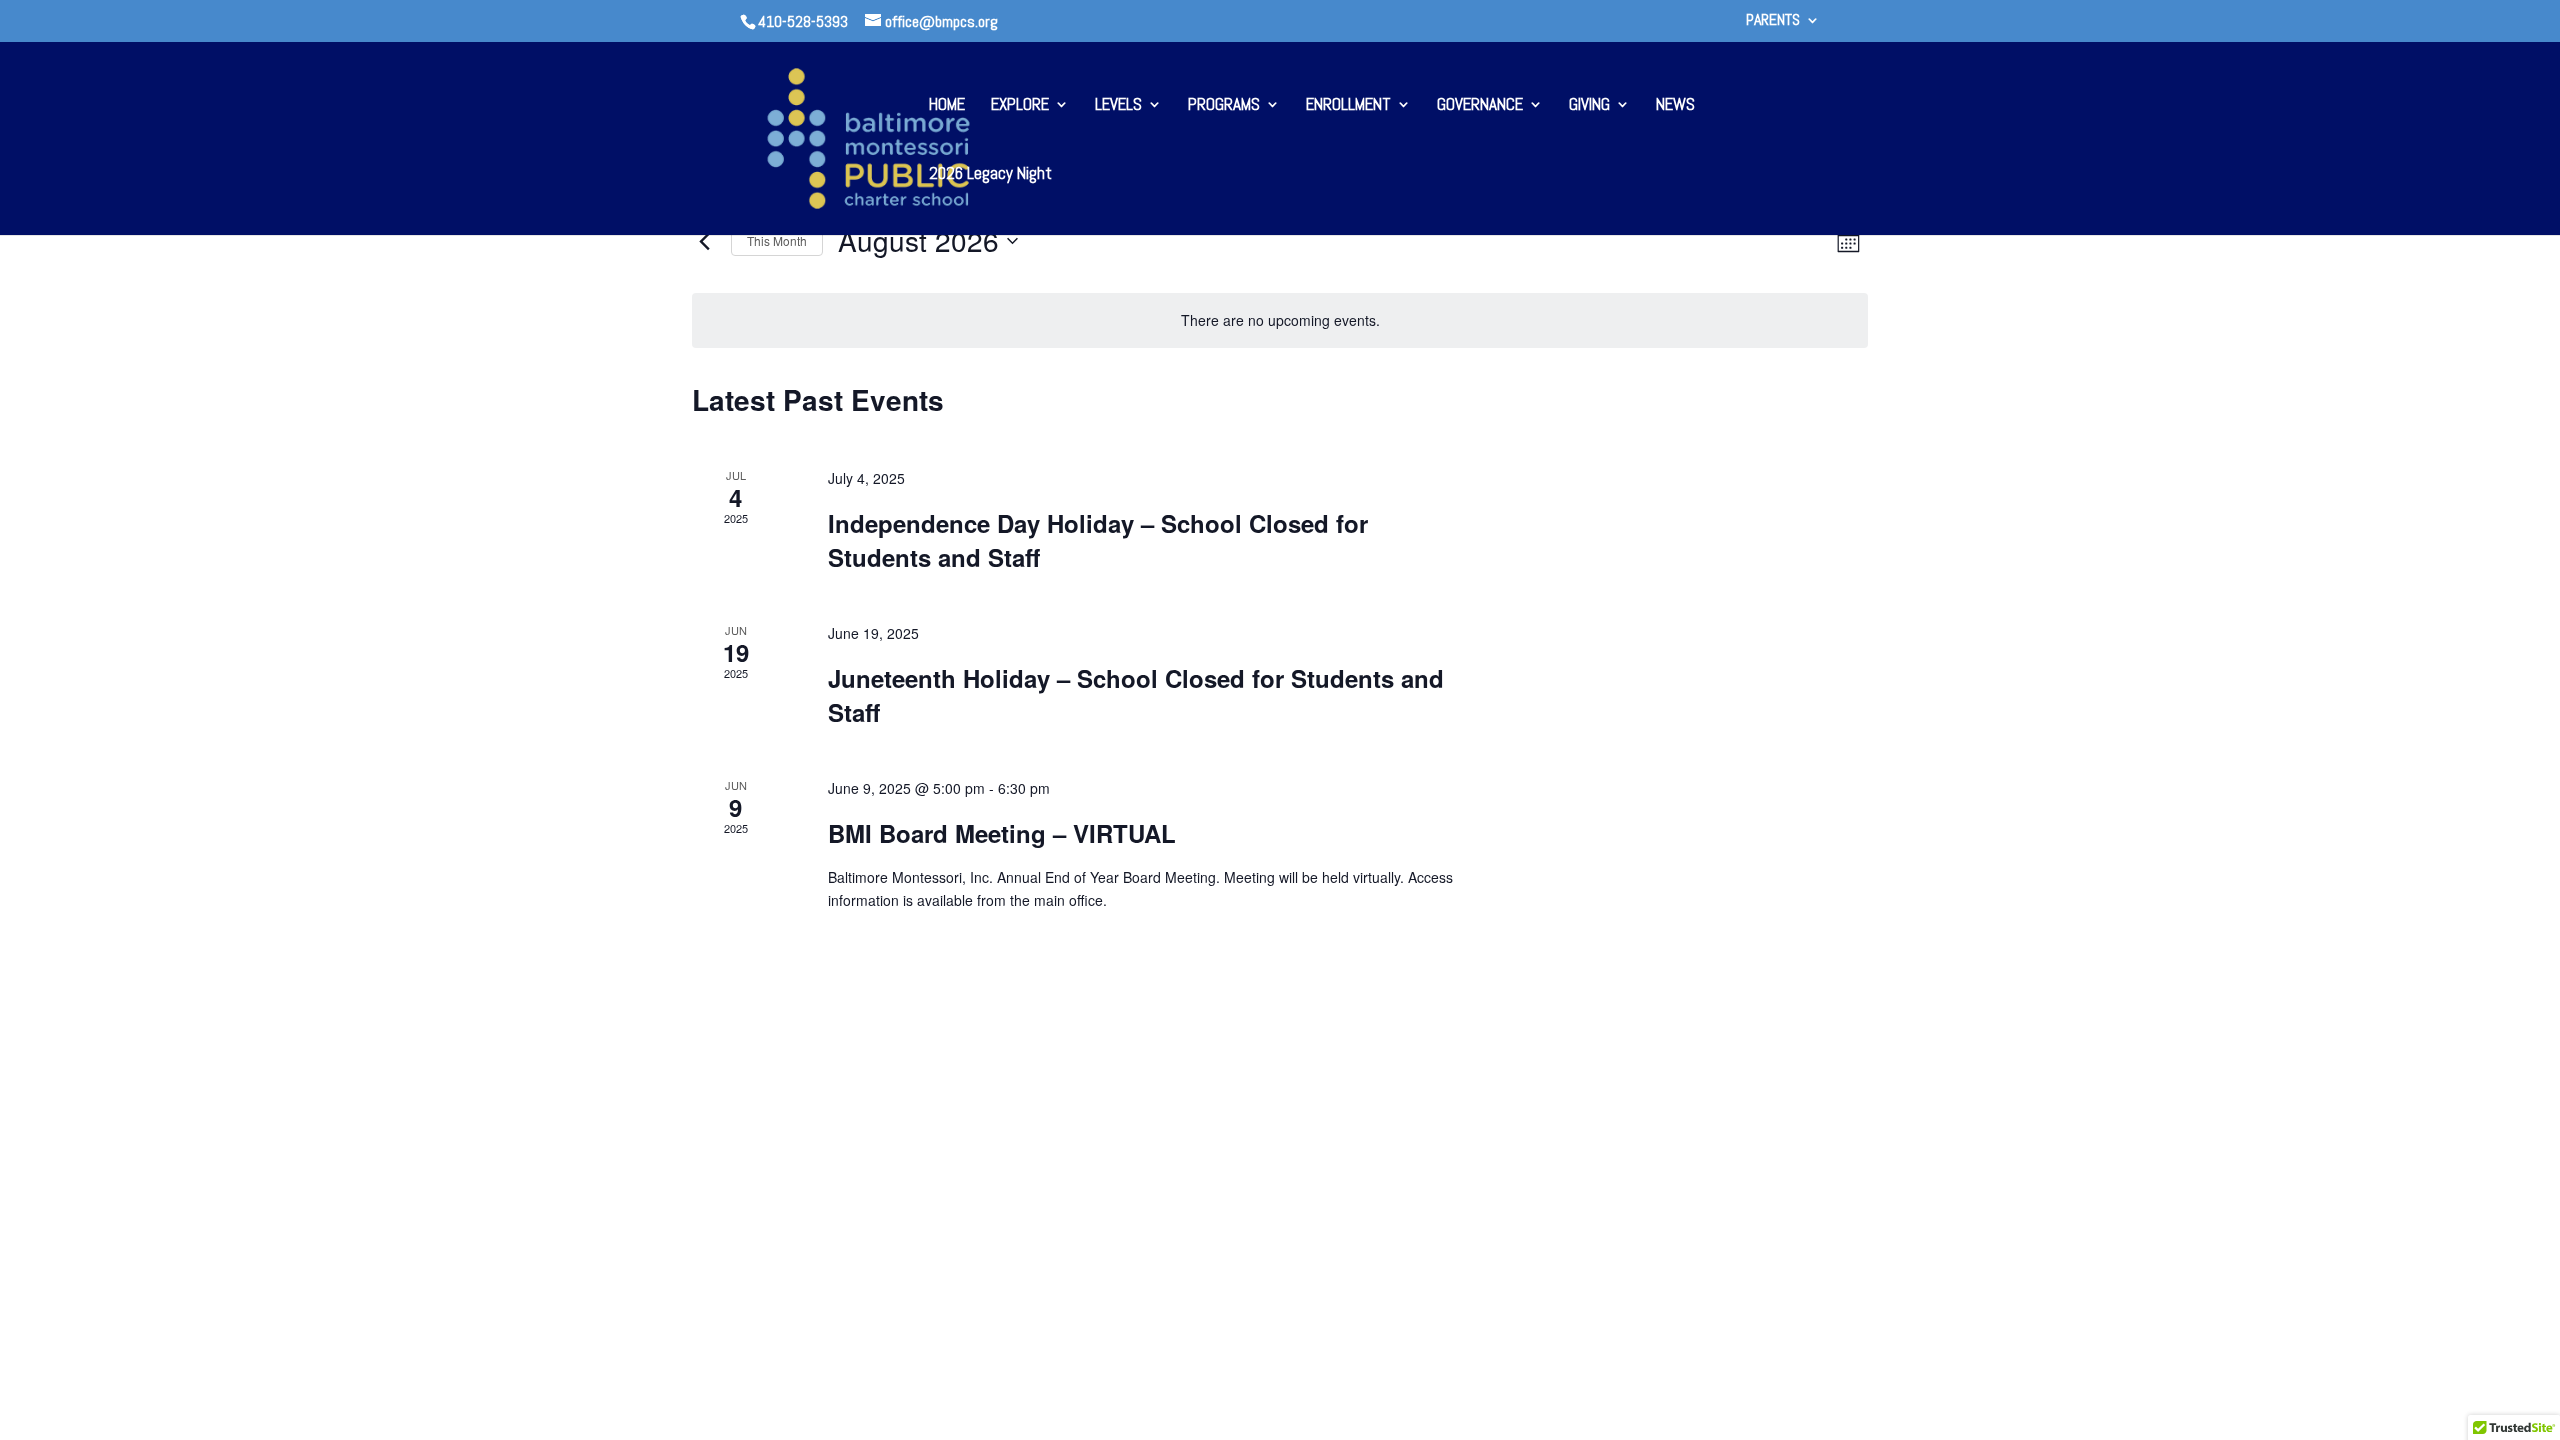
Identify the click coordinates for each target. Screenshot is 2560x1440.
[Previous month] (704, 241)
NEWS (1675, 106)
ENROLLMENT (1348, 106)
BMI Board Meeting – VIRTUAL (1002, 833)
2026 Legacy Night (990, 175)
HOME (947, 106)
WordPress (1001, 1166)
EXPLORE (1020, 106)
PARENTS (1773, 21)
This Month (777, 240)
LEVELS (1118, 106)
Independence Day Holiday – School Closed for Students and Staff (1098, 540)
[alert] (1280, 320)
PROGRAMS (1224, 106)
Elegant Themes (852, 1166)
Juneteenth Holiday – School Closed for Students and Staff (1136, 695)
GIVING (1589, 106)
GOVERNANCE (1480, 106)
